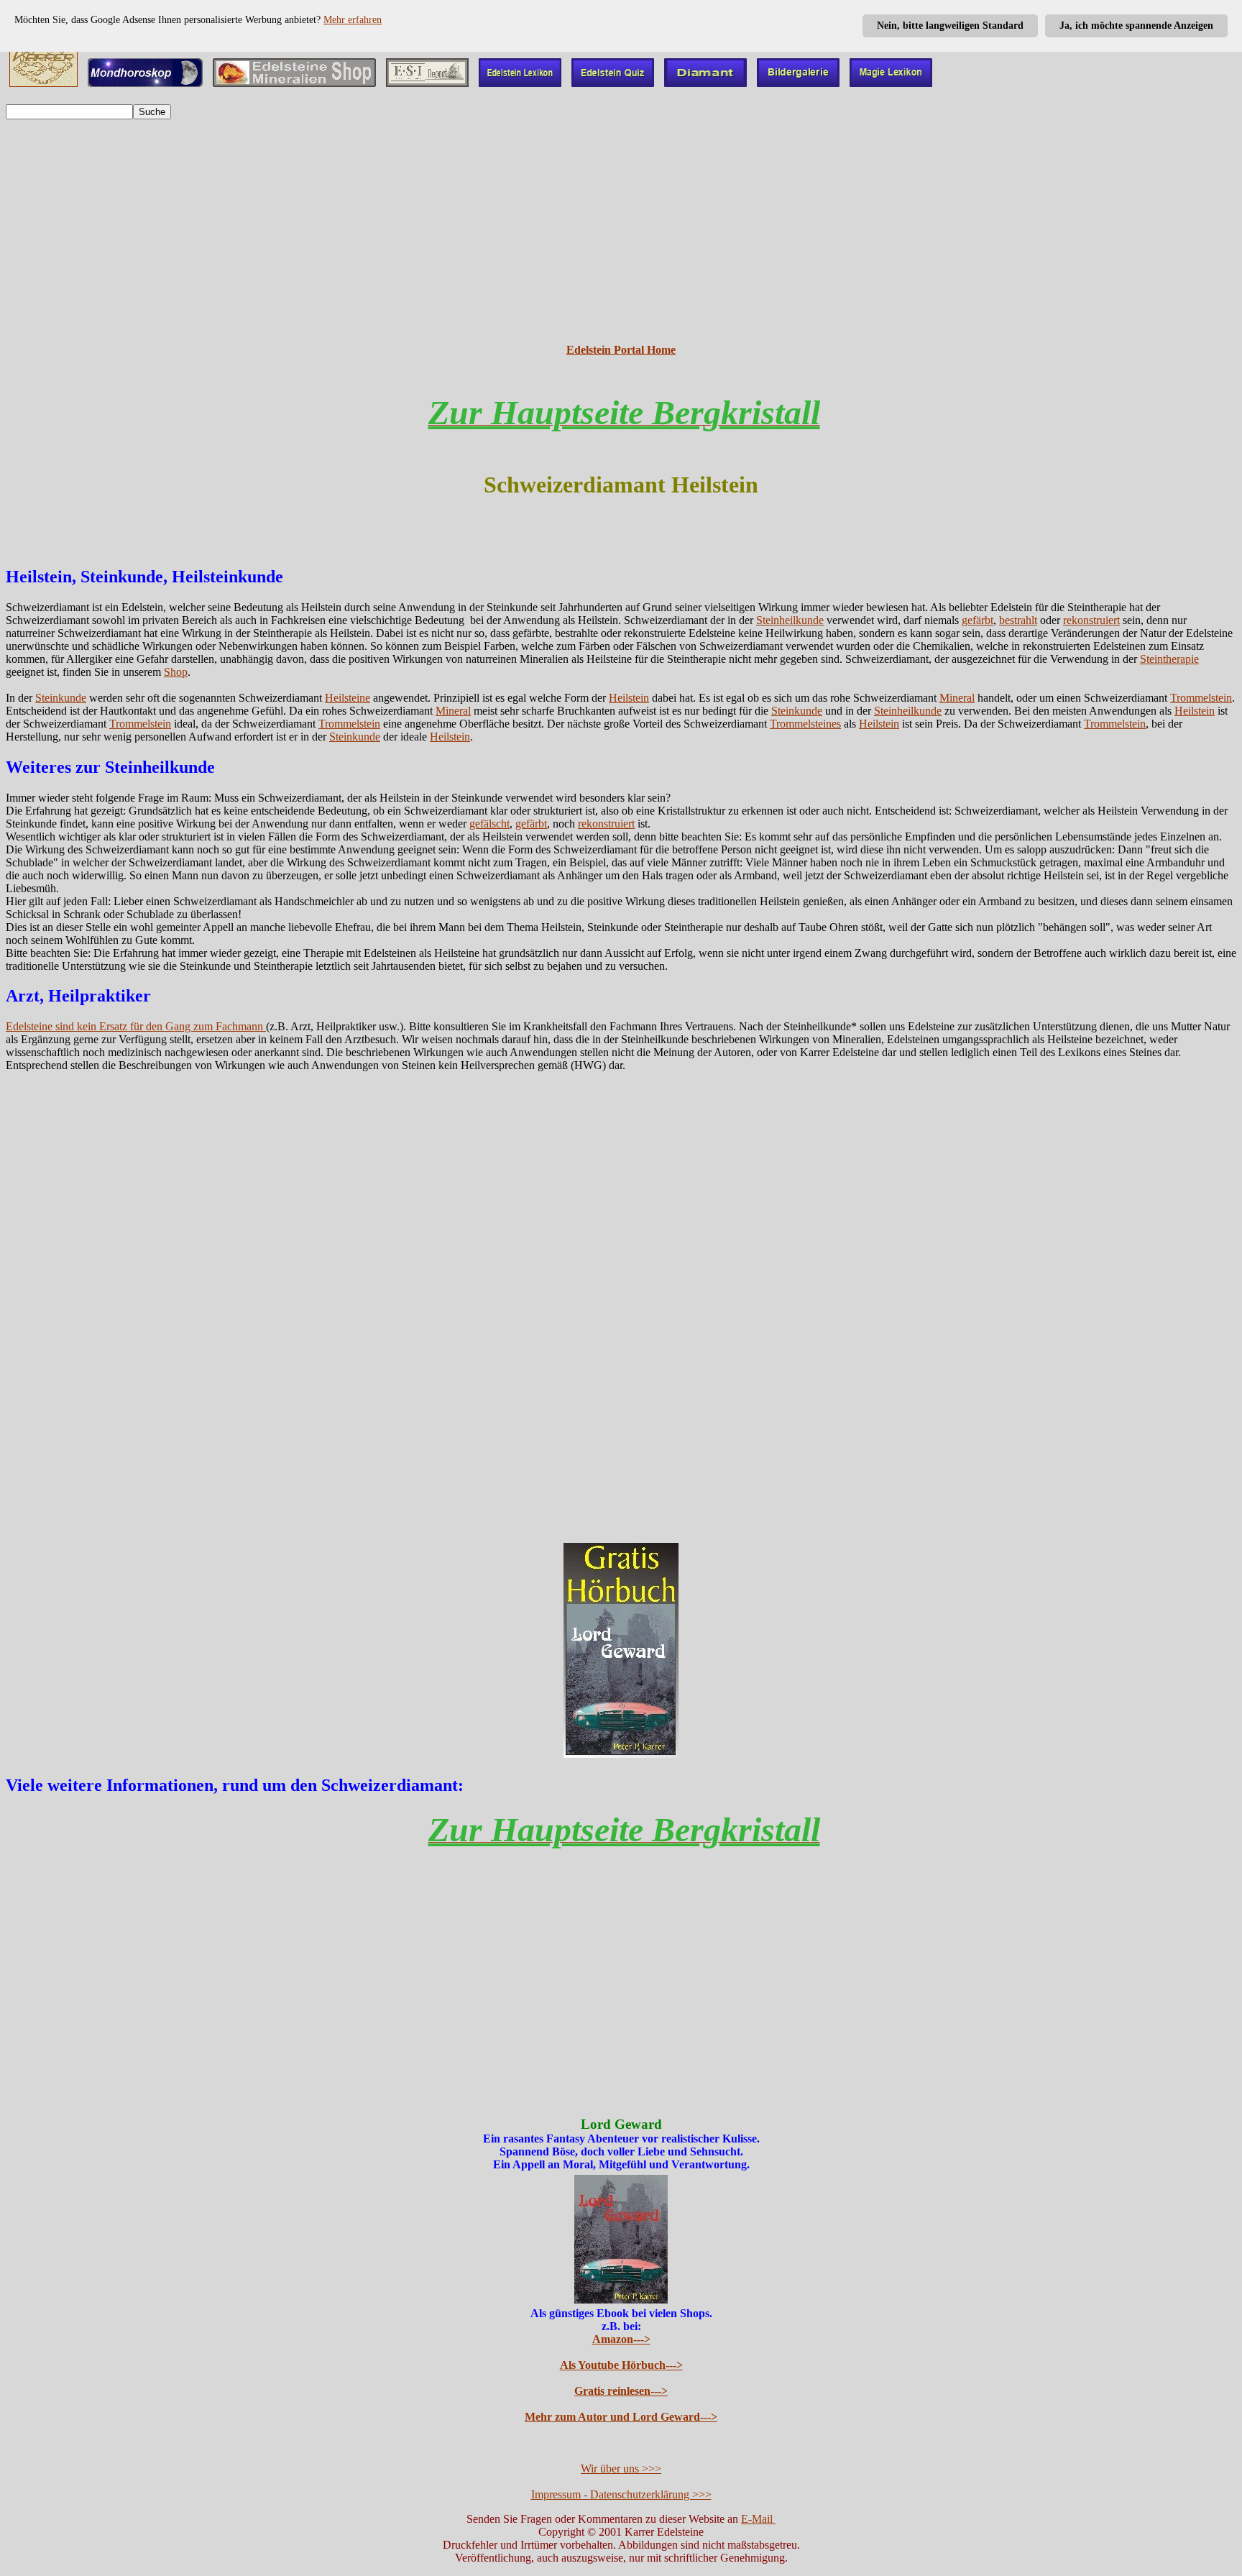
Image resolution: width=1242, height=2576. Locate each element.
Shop (176, 672)
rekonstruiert (1091, 620)
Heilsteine (348, 698)
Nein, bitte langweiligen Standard (950, 26)
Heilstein (629, 698)
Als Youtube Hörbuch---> (621, 2365)
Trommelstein (1201, 698)
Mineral (957, 698)
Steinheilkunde (790, 620)
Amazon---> (621, 2339)
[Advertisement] (621, 232)
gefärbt (977, 620)
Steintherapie (1169, 659)
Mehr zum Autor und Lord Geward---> (621, 2417)
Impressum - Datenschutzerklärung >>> (621, 2494)
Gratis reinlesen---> (621, 2391)
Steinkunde (61, 698)
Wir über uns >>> (621, 2469)
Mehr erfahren (353, 20)
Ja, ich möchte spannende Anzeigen (1136, 26)
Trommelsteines (805, 724)
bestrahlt (1018, 620)
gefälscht (489, 824)
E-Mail (758, 2519)
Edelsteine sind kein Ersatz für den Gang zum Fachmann (136, 1026)
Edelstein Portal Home (621, 350)
